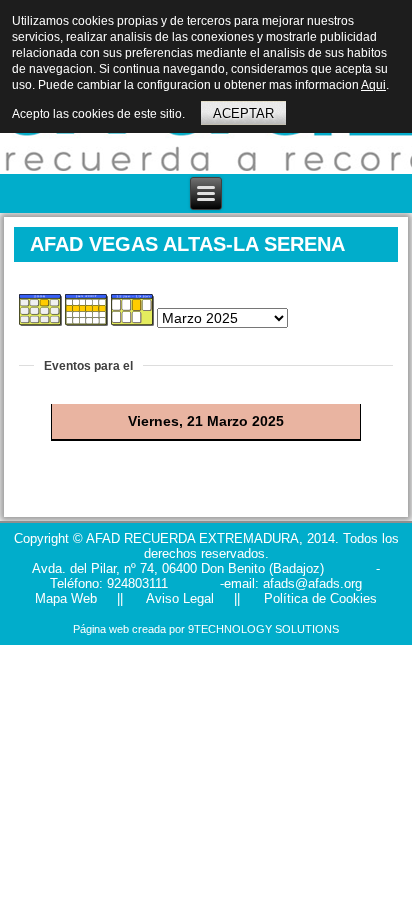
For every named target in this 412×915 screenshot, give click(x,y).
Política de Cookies (318, 598)
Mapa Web (66, 598)
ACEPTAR (243, 113)
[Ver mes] (41, 334)
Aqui (373, 85)
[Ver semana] (87, 334)
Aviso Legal (178, 598)
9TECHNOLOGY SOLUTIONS (263, 629)
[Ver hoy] (133, 334)
